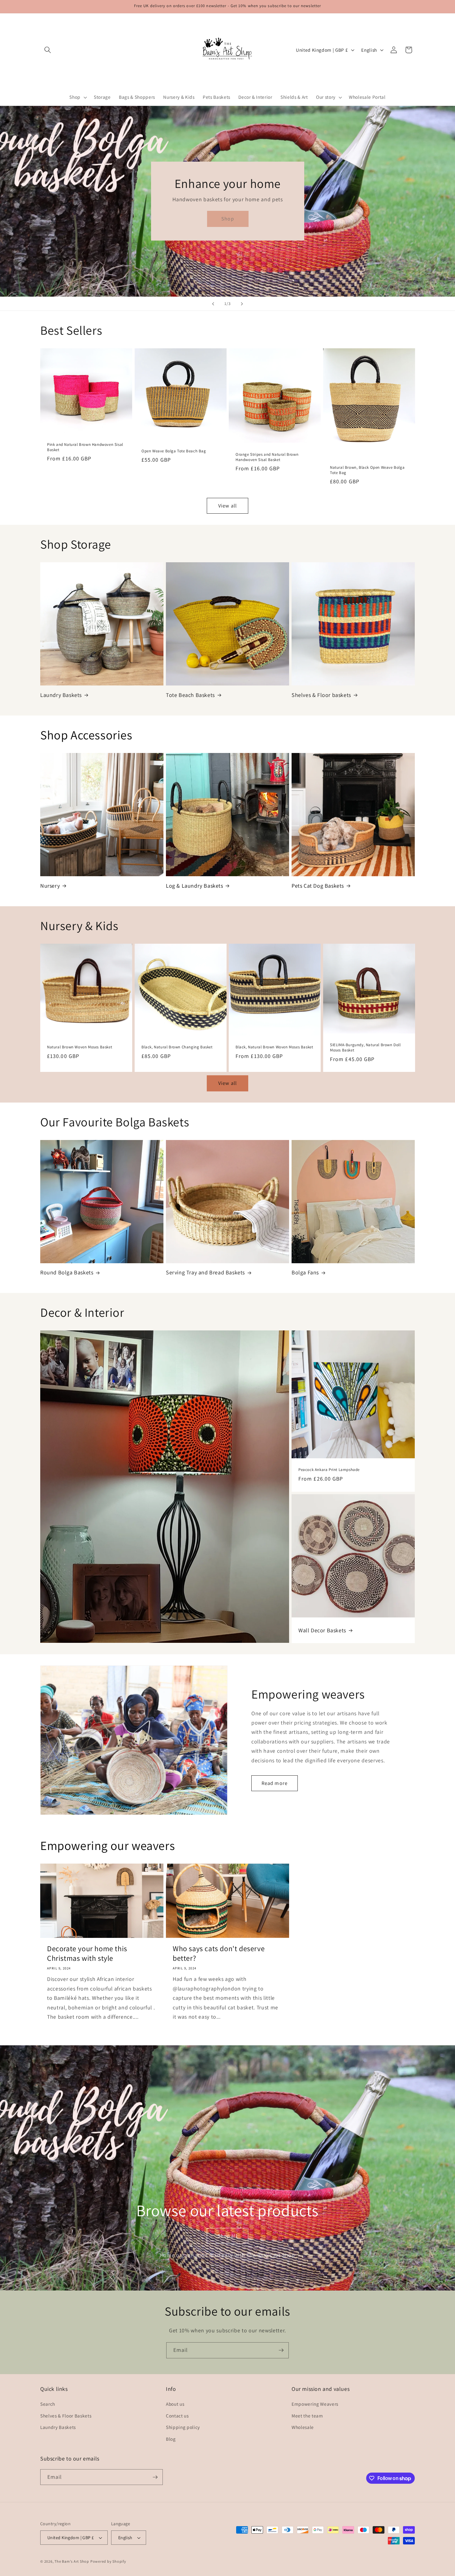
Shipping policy (183, 2427)
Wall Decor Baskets (322, 1630)
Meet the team (307, 2416)
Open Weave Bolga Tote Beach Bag (174, 451)
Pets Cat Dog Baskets (318, 886)
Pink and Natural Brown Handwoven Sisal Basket (85, 447)
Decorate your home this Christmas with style (87, 1953)
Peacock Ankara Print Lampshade (329, 1470)
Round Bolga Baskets (67, 1272)
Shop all (227, 2235)
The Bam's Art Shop (72, 2561)
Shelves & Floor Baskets (66, 2416)
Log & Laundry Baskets (195, 886)
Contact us (177, 2416)
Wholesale (303, 2427)
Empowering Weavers (315, 2404)
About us (175, 2404)
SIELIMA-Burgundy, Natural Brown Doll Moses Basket (365, 1048)
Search (48, 2404)
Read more (275, 1783)
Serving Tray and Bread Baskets (205, 1272)
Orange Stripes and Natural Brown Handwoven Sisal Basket (267, 457)
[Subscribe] (281, 2350)
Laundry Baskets (61, 695)
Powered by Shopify (108, 2561)
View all (227, 506)
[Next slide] (242, 304)
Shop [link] (227, 219)
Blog (171, 2439)
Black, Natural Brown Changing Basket (177, 1047)
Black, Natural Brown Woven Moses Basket (274, 1047)
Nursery (50, 886)
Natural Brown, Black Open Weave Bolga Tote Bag (367, 470)
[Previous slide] (213, 304)
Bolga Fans (305, 1272)
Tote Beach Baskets (190, 695)
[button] (48, 50)
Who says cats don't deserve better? (219, 1953)
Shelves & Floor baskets (321, 695)
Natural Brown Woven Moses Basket (80, 1047)
